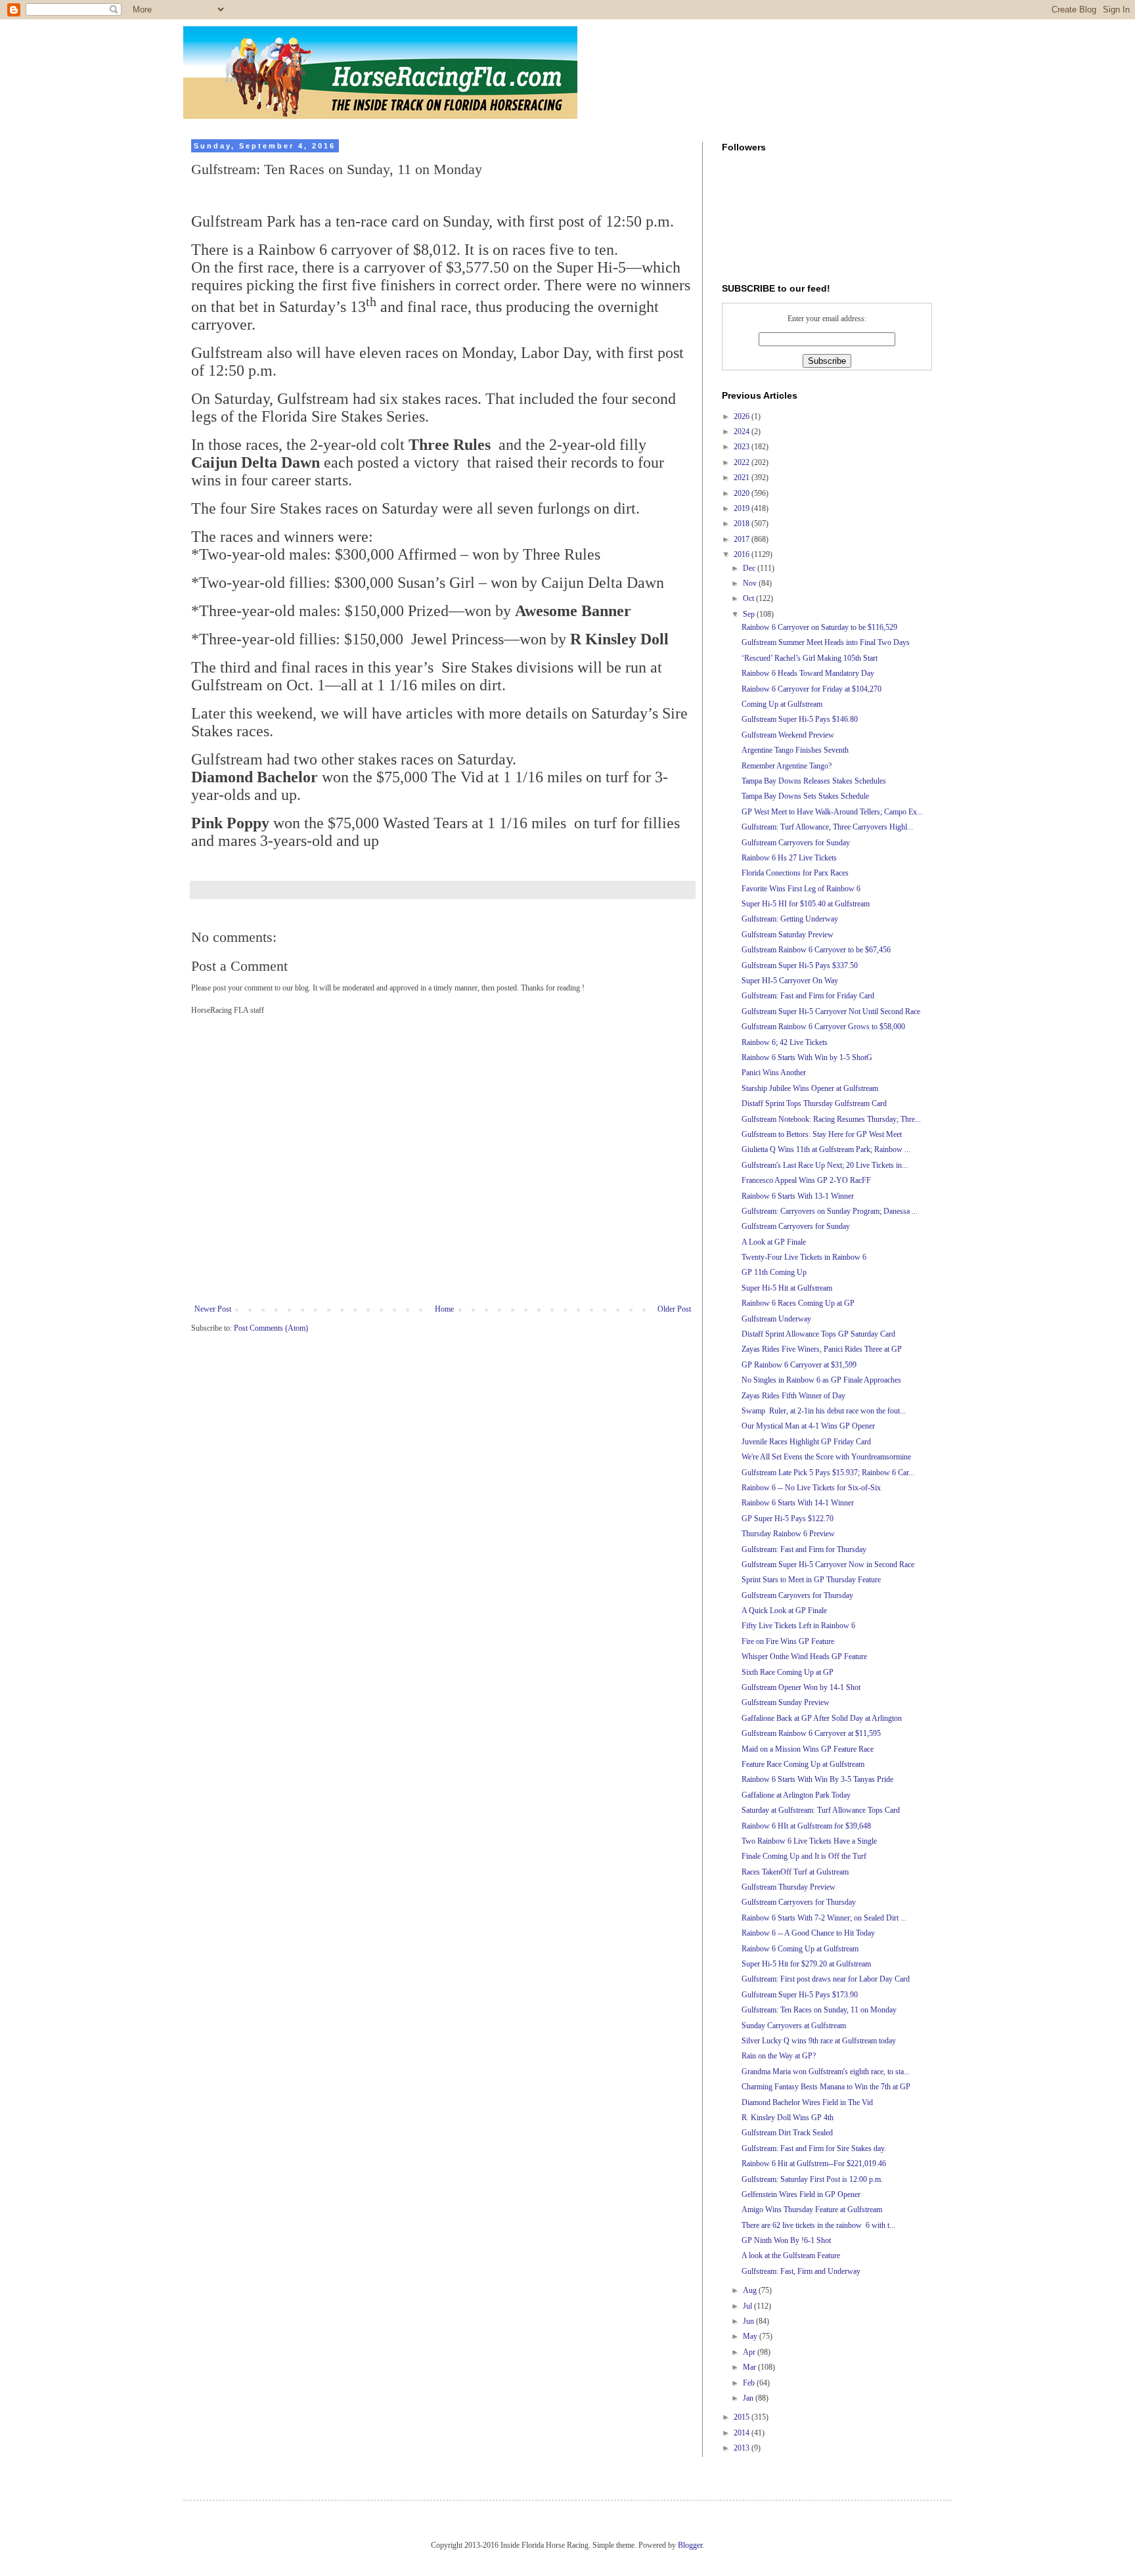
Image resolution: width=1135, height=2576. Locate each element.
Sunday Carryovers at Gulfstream (794, 2026)
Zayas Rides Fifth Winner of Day (793, 1396)
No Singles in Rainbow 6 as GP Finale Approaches (821, 1380)
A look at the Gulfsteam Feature (791, 2255)
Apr (750, 2352)
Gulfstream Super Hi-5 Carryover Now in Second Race (828, 1565)
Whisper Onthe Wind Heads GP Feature (804, 1656)
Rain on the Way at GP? (779, 2056)
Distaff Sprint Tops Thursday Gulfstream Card (814, 1103)
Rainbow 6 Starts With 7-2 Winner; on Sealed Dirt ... (824, 1918)
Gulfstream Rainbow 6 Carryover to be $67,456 (816, 950)
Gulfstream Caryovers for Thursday (797, 1595)
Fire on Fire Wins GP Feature (788, 1641)
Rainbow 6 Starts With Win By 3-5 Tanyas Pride (817, 1779)
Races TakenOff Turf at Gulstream (795, 1872)
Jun (749, 2321)
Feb (750, 2383)
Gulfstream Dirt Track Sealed (787, 2133)
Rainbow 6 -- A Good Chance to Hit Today (808, 1933)
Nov (751, 583)
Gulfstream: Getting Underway (790, 919)
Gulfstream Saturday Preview (788, 935)
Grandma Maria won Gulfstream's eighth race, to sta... (826, 2072)
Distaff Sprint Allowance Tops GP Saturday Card (818, 1334)
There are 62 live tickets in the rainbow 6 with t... (818, 2225)
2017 (743, 539)
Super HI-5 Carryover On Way (790, 981)
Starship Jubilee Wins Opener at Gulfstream (810, 1088)
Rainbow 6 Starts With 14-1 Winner (798, 1503)
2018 (743, 523)
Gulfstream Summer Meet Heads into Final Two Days (826, 642)
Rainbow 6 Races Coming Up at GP (798, 1303)
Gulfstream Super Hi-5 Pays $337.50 (800, 966)
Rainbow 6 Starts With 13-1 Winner (798, 1196)
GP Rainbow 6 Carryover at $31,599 (799, 1365)
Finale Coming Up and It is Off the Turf (804, 1856)
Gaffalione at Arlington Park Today (796, 1795)
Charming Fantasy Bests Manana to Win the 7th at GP (826, 2087)
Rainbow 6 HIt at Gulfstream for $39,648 (806, 1826)
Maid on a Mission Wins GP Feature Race (808, 1749)
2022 (743, 462)
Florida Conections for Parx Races (795, 873)
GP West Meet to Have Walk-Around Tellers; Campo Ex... (832, 812)
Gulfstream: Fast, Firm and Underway (801, 2271)
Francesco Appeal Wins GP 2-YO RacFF (806, 1180)
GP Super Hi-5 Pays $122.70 (788, 1519)
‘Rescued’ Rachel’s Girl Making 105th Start (810, 658)
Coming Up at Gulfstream (782, 704)
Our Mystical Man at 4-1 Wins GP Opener (808, 1426)
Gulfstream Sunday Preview (786, 1702)
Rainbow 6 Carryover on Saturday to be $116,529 (819, 627)
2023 (743, 447)
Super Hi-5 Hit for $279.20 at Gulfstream (806, 1964)
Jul (748, 2306)
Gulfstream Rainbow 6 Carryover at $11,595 (811, 1733)
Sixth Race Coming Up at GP (788, 1672)
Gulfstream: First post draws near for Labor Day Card (826, 1979)
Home (444, 1309)
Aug (751, 2290)
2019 (743, 508)
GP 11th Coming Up (774, 1272)
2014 (743, 2433)
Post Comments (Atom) (271, 1328)
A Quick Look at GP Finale (784, 1610)
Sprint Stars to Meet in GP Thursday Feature (811, 1580)
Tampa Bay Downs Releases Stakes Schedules (814, 781)
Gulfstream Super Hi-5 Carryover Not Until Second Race (831, 1011)
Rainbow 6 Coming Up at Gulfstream (800, 1949)
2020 (743, 493)
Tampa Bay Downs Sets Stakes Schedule (805, 796)
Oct (749, 598)
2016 (743, 554)
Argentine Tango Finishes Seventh (795, 750)
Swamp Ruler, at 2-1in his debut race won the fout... (824, 1411)
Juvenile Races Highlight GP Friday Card (806, 1442)
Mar (750, 2367)
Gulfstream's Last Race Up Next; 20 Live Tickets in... (825, 1165)
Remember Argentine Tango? (787, 766)
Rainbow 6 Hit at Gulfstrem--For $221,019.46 (814, 2164)
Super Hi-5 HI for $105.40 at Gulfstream (806, 904)
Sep (750, 614)
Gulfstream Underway (776, 1319)
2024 (743, 432)
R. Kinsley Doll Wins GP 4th (788, 2118)
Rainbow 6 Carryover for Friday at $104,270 (812, 689)
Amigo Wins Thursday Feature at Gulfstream (812, 2210)
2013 (743, 2448)
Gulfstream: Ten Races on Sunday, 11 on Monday (819, 2010)
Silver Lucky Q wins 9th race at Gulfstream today (819, 2041)
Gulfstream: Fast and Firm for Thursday (804, 1549)
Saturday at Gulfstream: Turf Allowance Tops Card (821, 1810)
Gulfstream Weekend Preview (788, 735)
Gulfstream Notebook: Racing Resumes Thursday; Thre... (831, 1119)
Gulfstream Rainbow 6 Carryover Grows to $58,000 (823, 1027)
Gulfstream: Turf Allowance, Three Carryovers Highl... (827, 827)
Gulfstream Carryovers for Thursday (799, 1902)
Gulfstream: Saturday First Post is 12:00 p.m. (812, 2179)
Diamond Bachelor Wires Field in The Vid (807, 2102)
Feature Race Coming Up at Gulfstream (803, 1764)
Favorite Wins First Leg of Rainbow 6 (801, 889)
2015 (743, 2417)
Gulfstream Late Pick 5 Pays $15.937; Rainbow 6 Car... (828, 1473)
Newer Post (213, 1309)
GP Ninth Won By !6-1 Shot (786, 2240)
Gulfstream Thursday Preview (789, 1887)
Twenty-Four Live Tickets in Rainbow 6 (804, 1257)
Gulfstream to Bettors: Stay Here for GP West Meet (822, 1134)
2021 (743, 477)
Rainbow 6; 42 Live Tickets (785, 1042)
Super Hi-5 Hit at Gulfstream (787, 1288)
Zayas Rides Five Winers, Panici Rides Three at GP (822, 1349)
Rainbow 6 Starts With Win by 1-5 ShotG (807, 1057)
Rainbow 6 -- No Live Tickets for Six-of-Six (811, 1488)
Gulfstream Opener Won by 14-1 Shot (801, 1687)
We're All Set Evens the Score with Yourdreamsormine (826, 1457)
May (751, 2336)
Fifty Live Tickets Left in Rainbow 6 (798, 1626)
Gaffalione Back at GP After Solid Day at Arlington (822, 1718)
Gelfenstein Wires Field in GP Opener (801, 2194)
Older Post (674, 1309)
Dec (750, 568)
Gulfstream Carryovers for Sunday (796, 843)
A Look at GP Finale (774, 1242)
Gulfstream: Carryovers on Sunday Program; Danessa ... (830, 1211)
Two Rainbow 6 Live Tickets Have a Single (809, 1841)
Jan (749, 2398)
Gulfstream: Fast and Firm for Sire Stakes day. (814, 2148)
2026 (743, 416)
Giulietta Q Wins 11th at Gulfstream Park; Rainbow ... (826, 1149)
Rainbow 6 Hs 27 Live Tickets (789, 858)
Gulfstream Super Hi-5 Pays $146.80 (800, 719)
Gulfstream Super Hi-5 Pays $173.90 (800, 1995)
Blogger (690, 2545)
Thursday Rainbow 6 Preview (788, 1534)
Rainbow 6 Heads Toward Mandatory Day (808, 673)
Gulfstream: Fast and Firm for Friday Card (808, 996)
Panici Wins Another (774, 1073)
